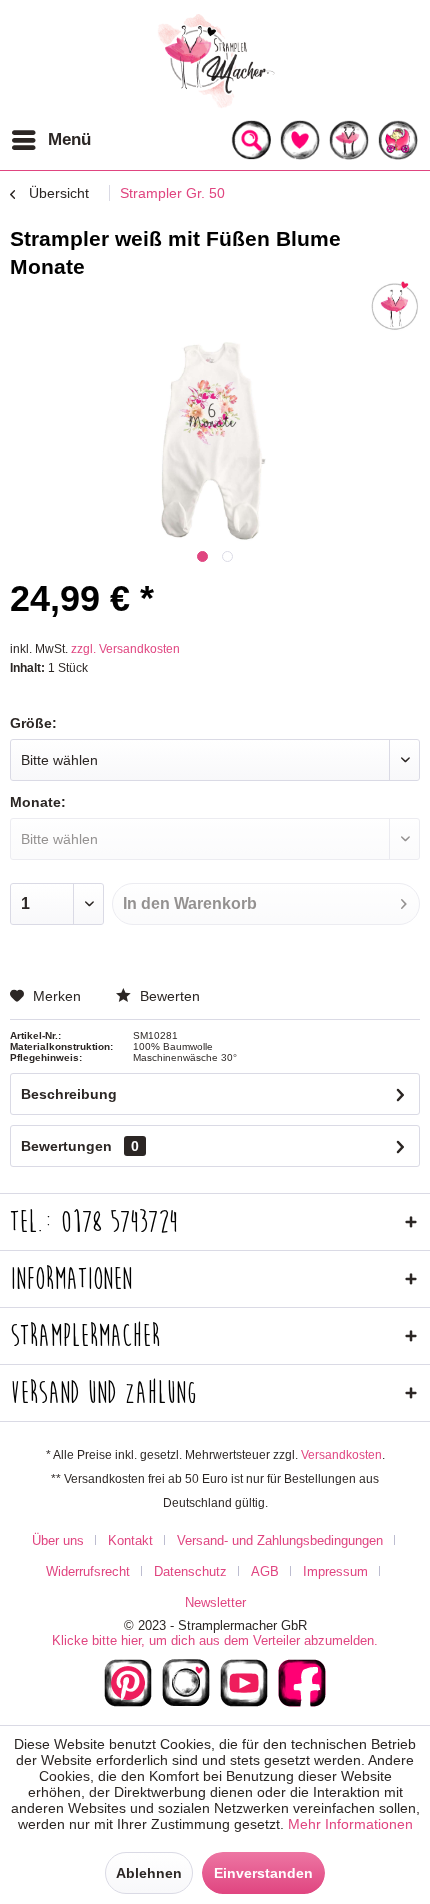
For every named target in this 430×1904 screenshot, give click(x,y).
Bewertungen (66, 1146)
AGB (265, 1571)
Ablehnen (149, 1873)
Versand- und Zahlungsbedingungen (280, 1540)
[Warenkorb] (398, 140)
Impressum (335, 1571)
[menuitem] (50, 140)
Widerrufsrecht (88, 1571)
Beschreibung (69, 1094)
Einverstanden (263, 1873)
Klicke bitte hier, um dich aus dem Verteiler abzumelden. (215, 1640)
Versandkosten (341, 1455)
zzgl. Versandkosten (125, 649)
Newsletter (215, 1602)
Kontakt (130, 1540)
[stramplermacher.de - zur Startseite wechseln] (214, 60)
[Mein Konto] (349, 140)
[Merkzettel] (300, 140)
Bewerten (168, 996)
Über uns (58, 1540)
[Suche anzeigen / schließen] (251, 140)
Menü (69, 139)
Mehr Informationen (350, 1824)
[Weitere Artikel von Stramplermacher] (395, 306)
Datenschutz (190, 1571)
